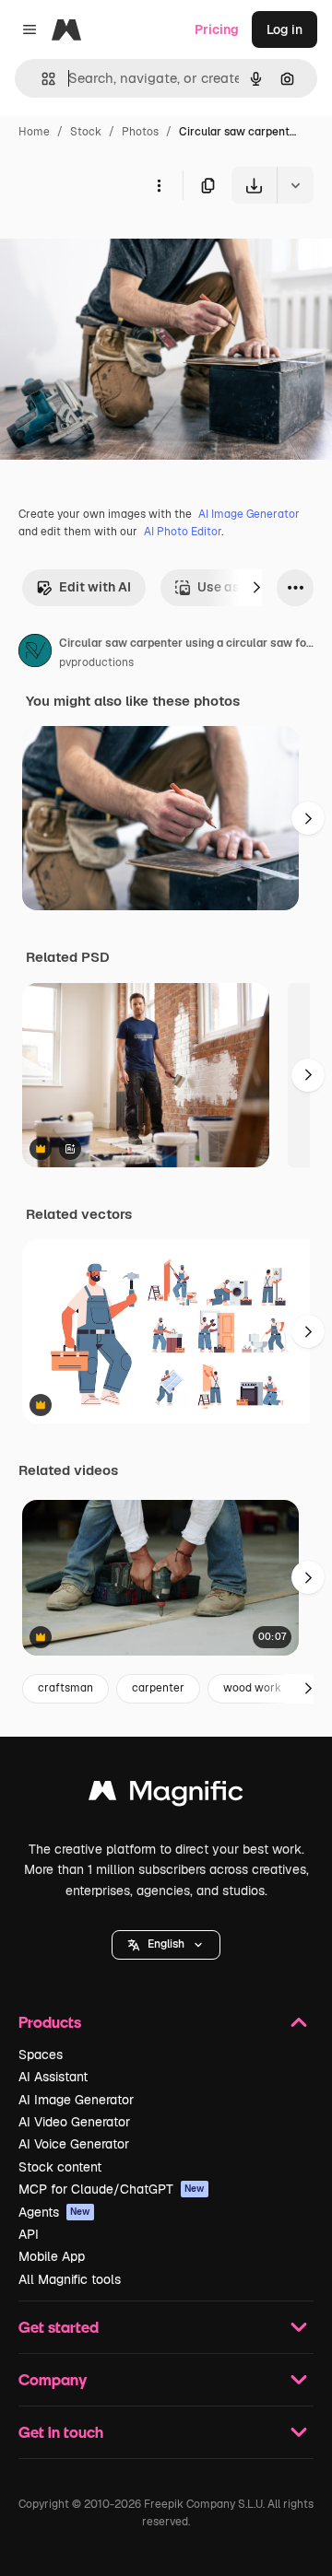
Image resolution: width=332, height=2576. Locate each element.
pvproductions (96, 662)
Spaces (41, 2055)
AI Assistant (53, 2077)
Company (53, 2379)
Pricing (217, 29)
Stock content (60, 2167)
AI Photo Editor (183, 532)
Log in (285, 29)
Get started (59, 2327)
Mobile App (52, 2256)
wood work (252, 1688)
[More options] (159, 185)
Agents (54, 2212)
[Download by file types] (295, 185)
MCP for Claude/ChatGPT (112, 2189)
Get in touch (61, 2432)
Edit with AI (95, 587)
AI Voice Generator (74, 2144)
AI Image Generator (249, 514)
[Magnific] (166, 1795)
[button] (166, 1945)
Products (50, 2022)
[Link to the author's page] (35, 653)
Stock (86, 132)
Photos (140, 132)
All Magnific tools (70, 2279)
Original (118, 246)
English (166, 1944)
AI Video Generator (74, 2122)
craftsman (65, 1688)
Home (34, 132)
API (29, 2234)
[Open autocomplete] (41, 79)
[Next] (256, 588)
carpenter (158, 1688)
